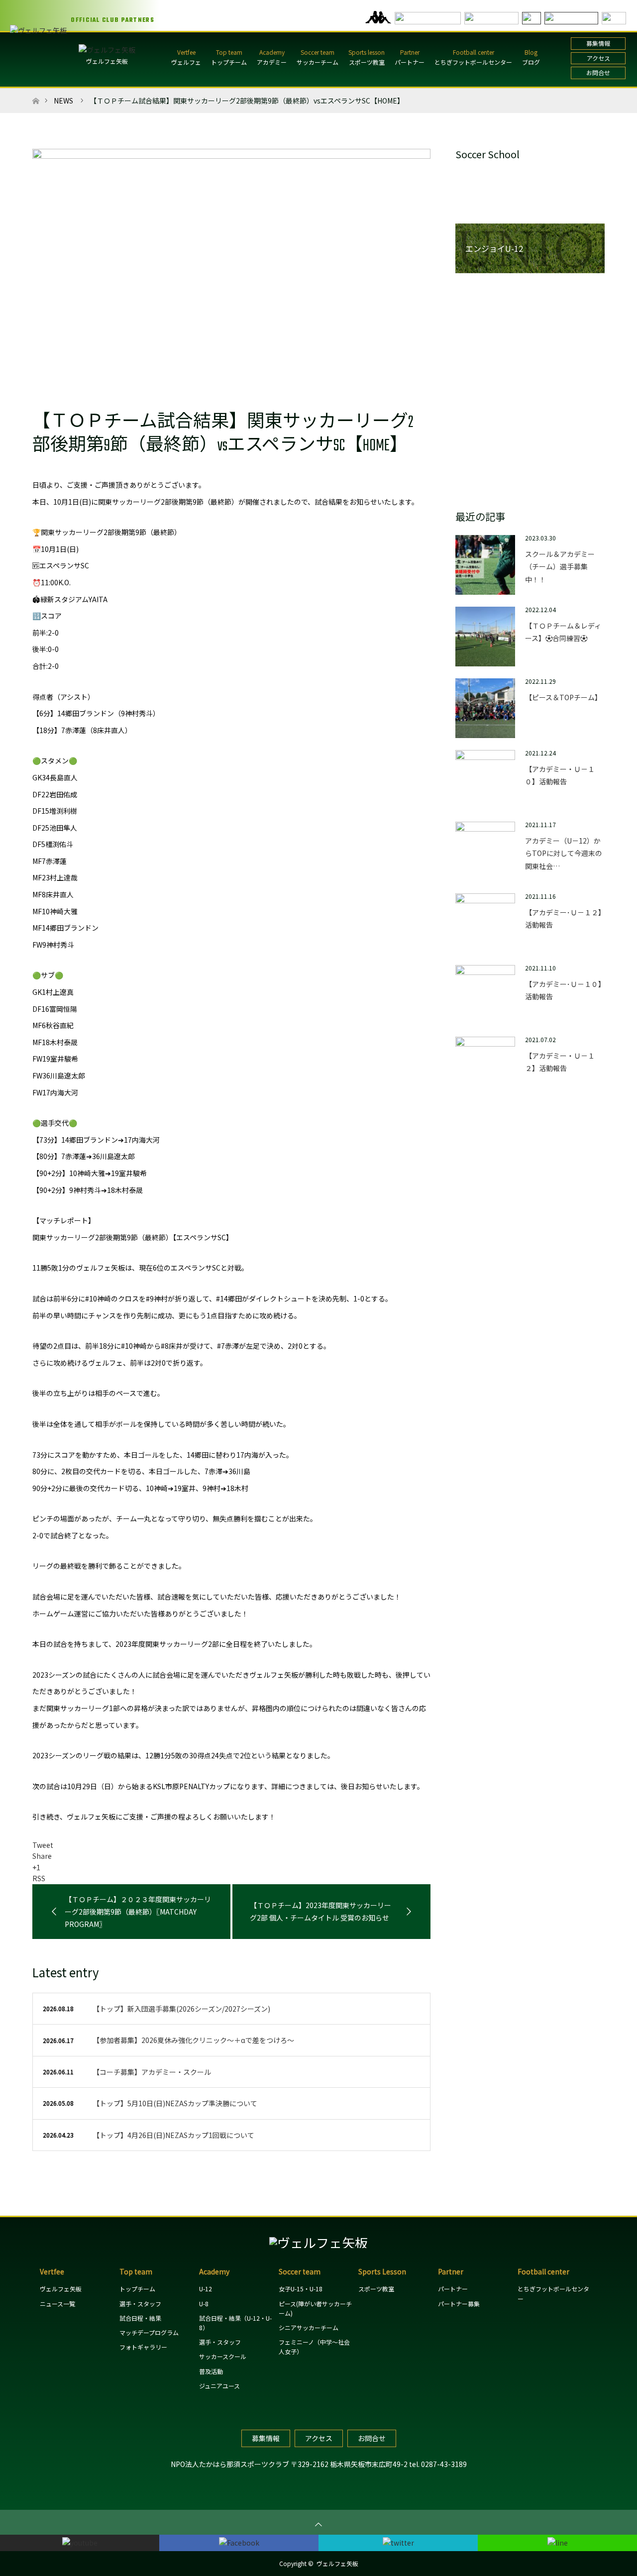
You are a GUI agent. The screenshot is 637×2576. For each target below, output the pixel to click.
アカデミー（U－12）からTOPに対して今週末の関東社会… (564, 853)
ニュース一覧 (57, 2304)
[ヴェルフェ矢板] (318, 2242)
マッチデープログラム (149, 2332)
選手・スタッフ (140, 2304)
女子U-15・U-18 (301, 2289)
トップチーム (229, 62)
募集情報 (598, 43)
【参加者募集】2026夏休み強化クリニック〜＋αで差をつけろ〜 (193, 2040)
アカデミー (272, 62)
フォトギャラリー (143, 2347)
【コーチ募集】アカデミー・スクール (152, 2072)
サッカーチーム (318, 62)
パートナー (410, 62)
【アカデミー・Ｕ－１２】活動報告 (560, 1062)
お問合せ (598, 72)
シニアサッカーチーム (309, 2327)
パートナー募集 (459, 2304)
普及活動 (211, 2371)
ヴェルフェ (186, 62)
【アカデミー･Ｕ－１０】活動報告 (563, 990)
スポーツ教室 (367, 62)
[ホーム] (36, 92)
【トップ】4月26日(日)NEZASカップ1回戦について (173, 2135)
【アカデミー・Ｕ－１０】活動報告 (560, 775)
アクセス (598, 58)
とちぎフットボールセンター (473, 62)
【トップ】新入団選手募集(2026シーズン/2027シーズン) (181, 2009)
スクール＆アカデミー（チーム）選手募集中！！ (560, 566)
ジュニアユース (219, 2386)
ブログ (531, 62)
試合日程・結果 (140, 2318)
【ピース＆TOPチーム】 (563, 697)
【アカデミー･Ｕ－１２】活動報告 (563, 918)
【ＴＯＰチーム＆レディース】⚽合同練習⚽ (563, 632)
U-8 (204, 2304)
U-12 (206, 2289)
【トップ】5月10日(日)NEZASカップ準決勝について (175, 2103)
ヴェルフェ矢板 (107, 61)
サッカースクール (223, 2356)
